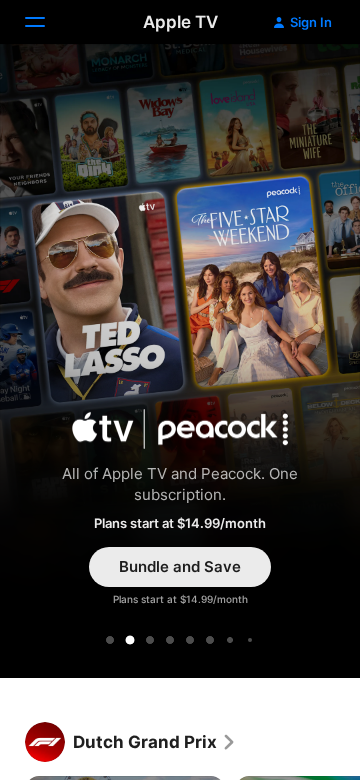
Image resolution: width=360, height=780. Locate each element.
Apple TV (180, 22)
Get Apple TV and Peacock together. (180, 364)
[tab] (110, 640)
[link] (155, 742)
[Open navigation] (47, 22)
